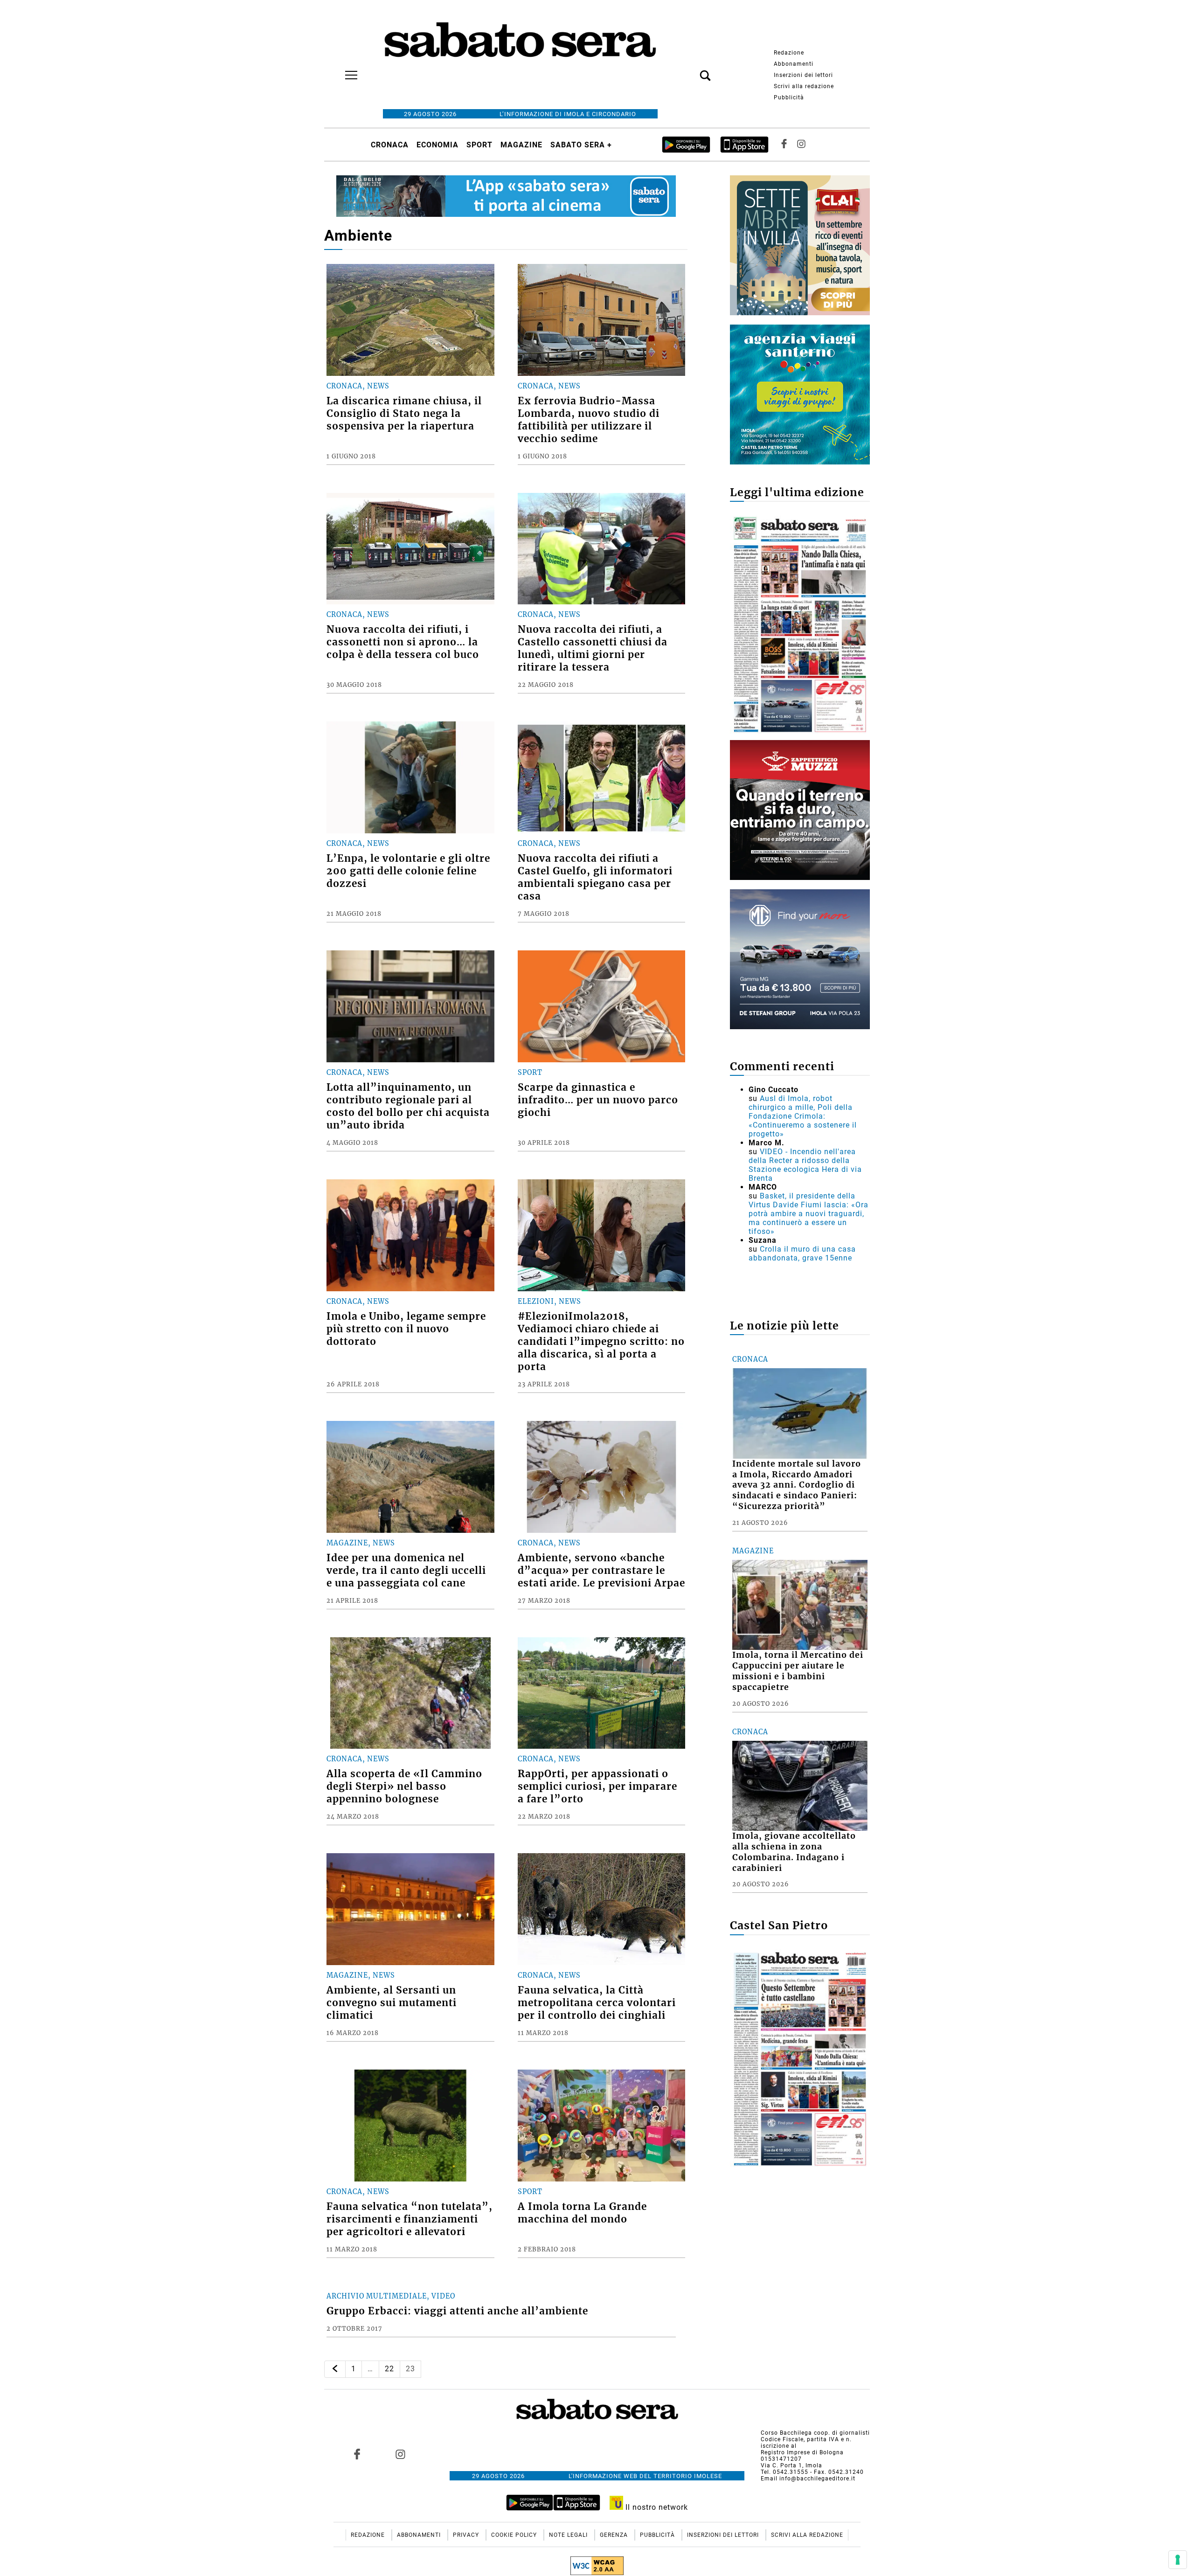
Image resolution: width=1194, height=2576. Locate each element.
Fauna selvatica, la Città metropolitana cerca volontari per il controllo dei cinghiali (597, 2003)
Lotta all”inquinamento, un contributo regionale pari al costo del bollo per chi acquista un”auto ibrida (408, 1106)
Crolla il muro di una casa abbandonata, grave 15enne (802, 1253)
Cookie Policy (515, 2535)
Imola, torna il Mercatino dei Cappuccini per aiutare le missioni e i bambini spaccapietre (798, 1671)
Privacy (467, 2535)
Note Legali (569, 2535)
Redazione (789, 53)
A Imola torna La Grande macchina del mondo (582, 2213)
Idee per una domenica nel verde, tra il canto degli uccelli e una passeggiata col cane (406, 1571)
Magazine (521, 145)
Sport (479, 145)
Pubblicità (789, 97)
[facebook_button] (784, 145)
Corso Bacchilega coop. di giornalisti (815, 2433)
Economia (437, 145)
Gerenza (615, 2535)
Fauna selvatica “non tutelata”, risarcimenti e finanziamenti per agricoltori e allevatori (410, 2219)
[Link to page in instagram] (400, 2454)
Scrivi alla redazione (804, 86)
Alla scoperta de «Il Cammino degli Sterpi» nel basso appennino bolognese (404, 1787)
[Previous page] (335, 2369)
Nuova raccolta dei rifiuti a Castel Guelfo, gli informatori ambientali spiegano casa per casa (595, 877)
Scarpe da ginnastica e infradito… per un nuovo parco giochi (598, 1100)
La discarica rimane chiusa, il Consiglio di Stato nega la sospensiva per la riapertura (404, 414)
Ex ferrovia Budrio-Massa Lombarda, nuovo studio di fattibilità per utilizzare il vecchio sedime (589, 420)
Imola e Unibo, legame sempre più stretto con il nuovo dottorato (406, 1329)
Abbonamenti (794, 64)
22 (389, 2369)
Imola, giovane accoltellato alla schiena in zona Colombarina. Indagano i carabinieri (794, 1852)
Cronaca (390, 145)
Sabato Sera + (581, 145)
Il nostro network (656, 2507)
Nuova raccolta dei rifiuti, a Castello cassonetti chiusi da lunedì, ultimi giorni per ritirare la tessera (593, 648)
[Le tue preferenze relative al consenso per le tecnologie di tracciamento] (1178, 2560)
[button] (691, 70)
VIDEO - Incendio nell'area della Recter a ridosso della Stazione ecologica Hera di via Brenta (805, 1165)
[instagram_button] (801, 145)
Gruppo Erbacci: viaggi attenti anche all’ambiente (457, 2311)
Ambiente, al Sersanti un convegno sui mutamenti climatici (392, 2003)
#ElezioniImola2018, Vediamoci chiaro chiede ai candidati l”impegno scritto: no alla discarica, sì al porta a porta (601, 1342)
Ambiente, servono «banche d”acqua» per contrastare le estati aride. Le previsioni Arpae (601, 1571)
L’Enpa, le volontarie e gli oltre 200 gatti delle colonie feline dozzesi (408, 871)
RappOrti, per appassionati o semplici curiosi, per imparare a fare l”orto (597, 1787)
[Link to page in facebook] (357, 2454)
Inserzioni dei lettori (803, 75)
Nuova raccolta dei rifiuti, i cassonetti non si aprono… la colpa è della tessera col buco (403, 642)
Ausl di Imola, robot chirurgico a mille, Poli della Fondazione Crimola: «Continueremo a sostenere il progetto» (803, 1116)
